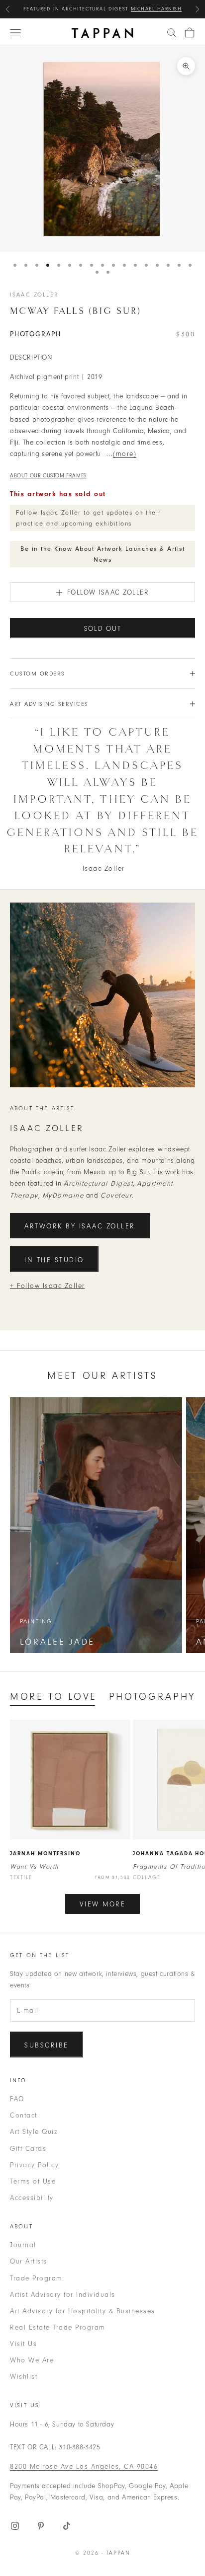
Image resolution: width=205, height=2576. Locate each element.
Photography (152, 1697)
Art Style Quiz (34, 2132)
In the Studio (54, 1260)
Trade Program (36, 2278)
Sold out (103, 629)
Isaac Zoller (34, 295)
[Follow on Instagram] (15, 2526)
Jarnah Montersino (45, 1854)
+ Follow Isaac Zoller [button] (48, 1286)
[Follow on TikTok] (67, 2526)
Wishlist (24, 2377)
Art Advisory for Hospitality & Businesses (83, 2311)
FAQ (17, 2099)
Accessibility (32, 2198)
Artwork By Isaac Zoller (80, 1226)
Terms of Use (33, 2181)
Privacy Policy (34, 2165)
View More (103, 1904)
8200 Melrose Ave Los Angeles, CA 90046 (84, 2466)
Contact (24, 2115)
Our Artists (29, 2261)
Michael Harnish (156, 9)
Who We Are (32, 2360)
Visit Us (23, 2344)
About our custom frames (48, 476)
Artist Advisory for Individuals (63, 2295)
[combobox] (172, 33)
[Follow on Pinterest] (41, 2526)
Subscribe (47, 2045)
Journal (23, 2245)
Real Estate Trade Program (58, 2327)
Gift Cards (28, 2149)
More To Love (53, 1697)
